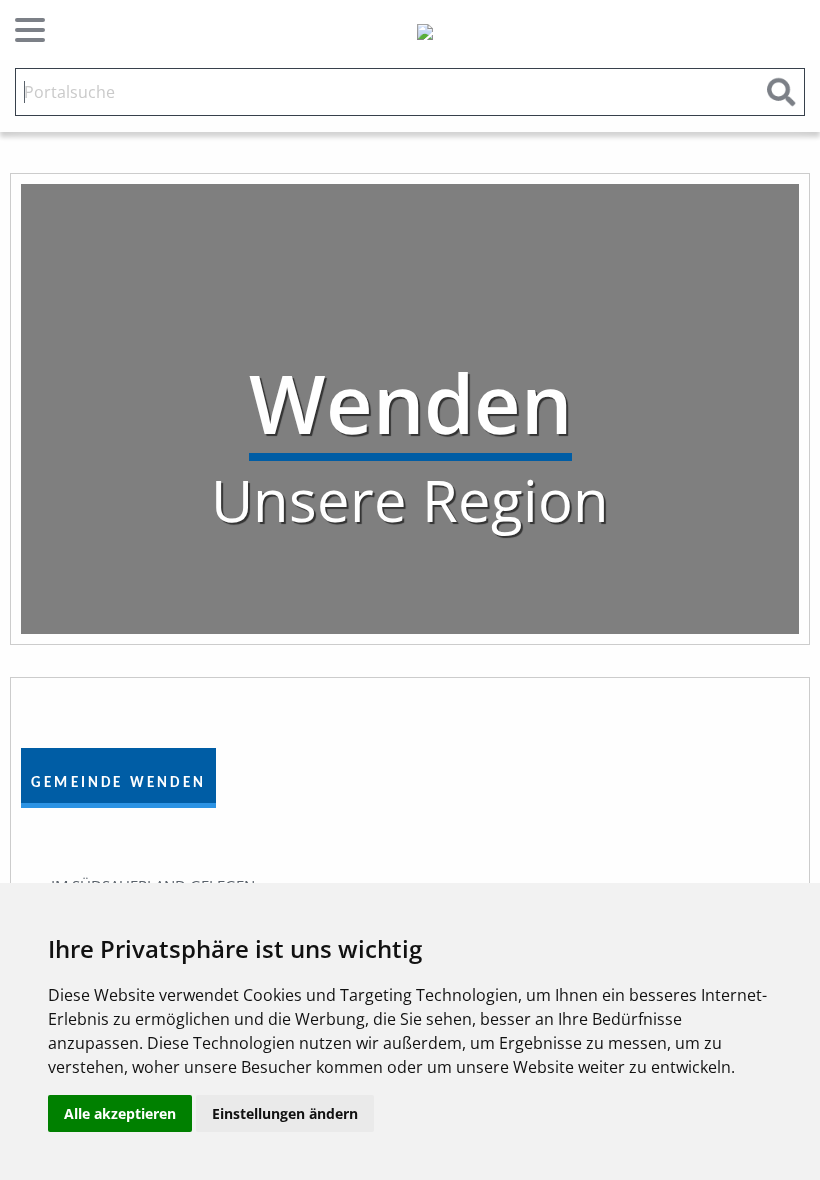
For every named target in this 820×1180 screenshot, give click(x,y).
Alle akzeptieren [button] (120, 1113)
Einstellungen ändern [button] (285, 1113)
